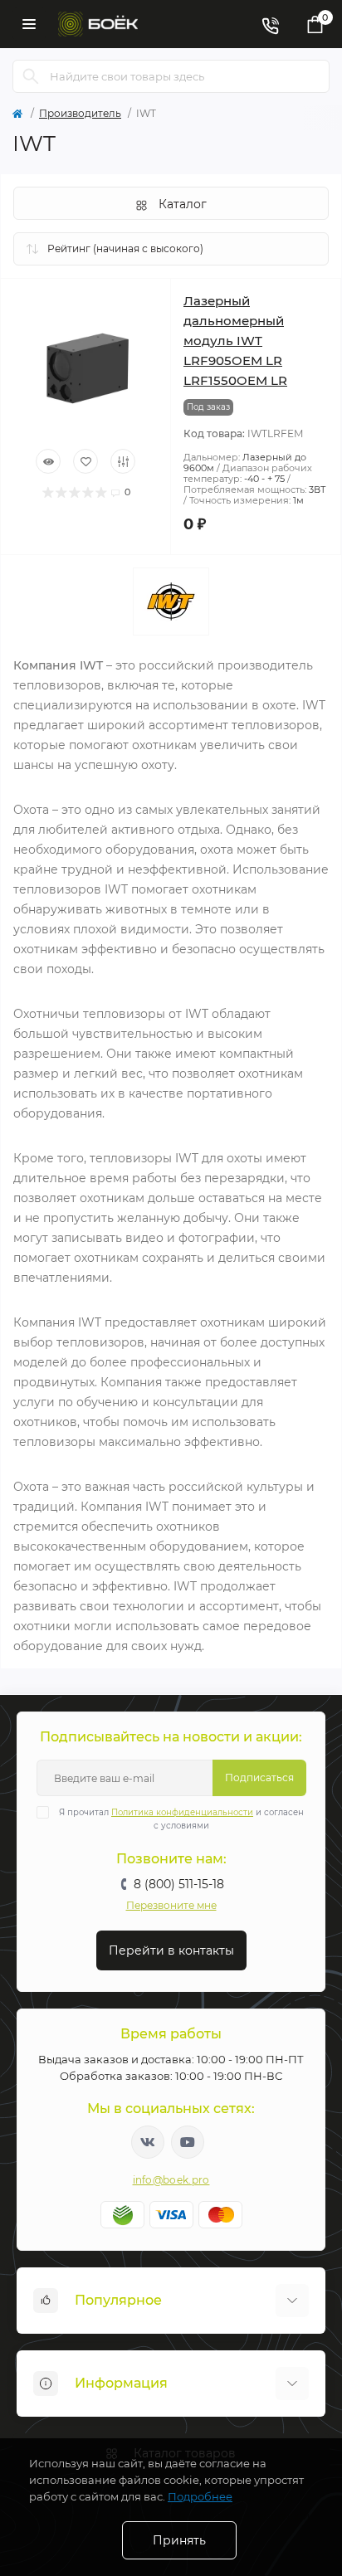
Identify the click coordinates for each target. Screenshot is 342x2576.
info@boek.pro (171, 2180)
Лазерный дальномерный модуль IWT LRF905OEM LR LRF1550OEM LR (235, 341)
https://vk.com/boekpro (148, 2142)
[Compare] (123, 461)
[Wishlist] (85, 461)
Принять (179, 2540)
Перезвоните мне (171, 1905)
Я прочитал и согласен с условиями (181, 1819)
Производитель (80, 113)
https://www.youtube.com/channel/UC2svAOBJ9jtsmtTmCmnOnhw (188, 2142)
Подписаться (259, 1777)
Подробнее (200, 2496)
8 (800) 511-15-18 (179, 1884)
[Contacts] (270, 24)
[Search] (31, 76)
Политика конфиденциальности (182, 1812)
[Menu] (29, 24)
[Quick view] (48, 461)
